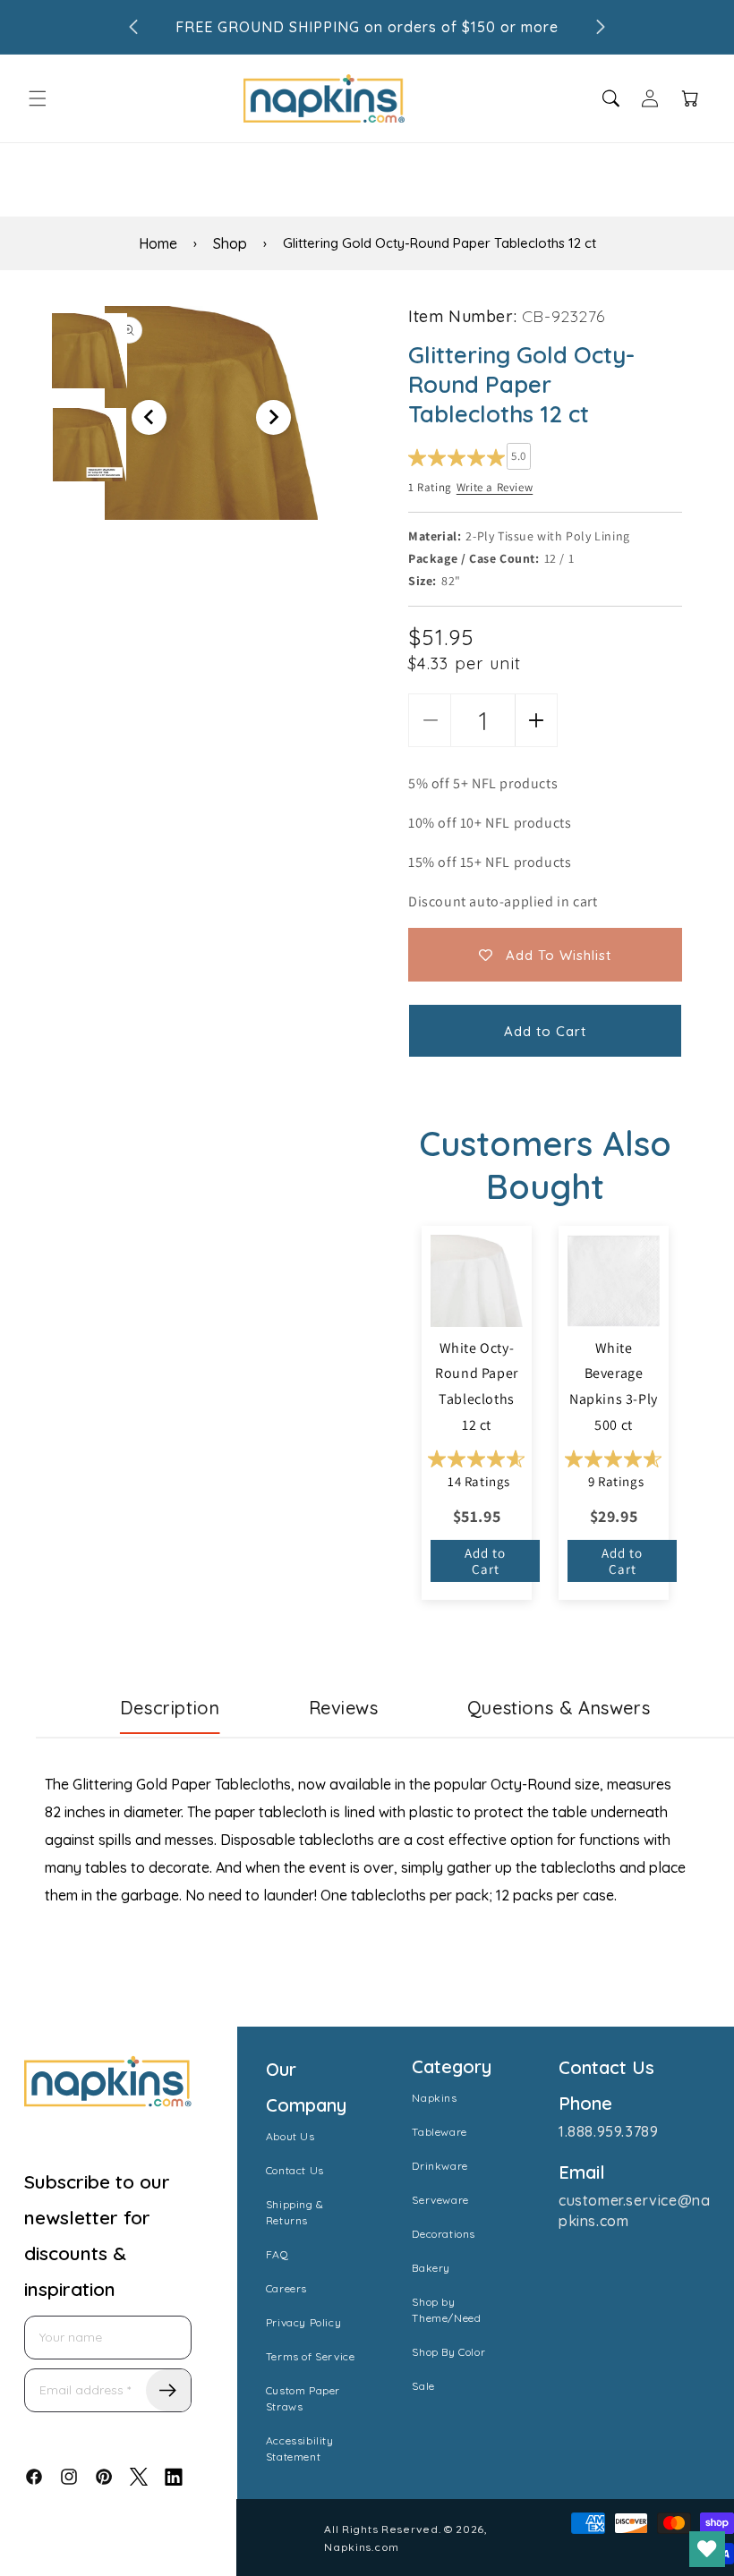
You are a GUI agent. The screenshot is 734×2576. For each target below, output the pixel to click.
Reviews (344, 1708)
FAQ (277, 2254)
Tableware (439, 2132)
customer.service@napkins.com (634, 2210)
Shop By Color (448, 2352)
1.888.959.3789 (608, 2131)
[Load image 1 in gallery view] (90, 351)
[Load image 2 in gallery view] (90, 445)
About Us (290, 2136)
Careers (286, 2288)
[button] (38, 98)
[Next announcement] (601, 27)
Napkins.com (362, 2547)
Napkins (434, 2098)
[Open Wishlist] (707, 2549)
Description (170, 1708)
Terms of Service (311, 2356)
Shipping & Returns (295, 2212)
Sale (423, 2386)
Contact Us (295, 2170)
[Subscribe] (168, 2390)
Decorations (444, 2234)
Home (158, 243)
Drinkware (440, 2166)
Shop (230, 243)
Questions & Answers (559, 1708)
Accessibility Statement (300, 2448)
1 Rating (430, 487)
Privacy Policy (303, 2322)
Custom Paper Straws (303, 2398)
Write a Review (495, 487)
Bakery (431, 2268)
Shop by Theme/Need (446, 2310)
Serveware (440, 2200)
